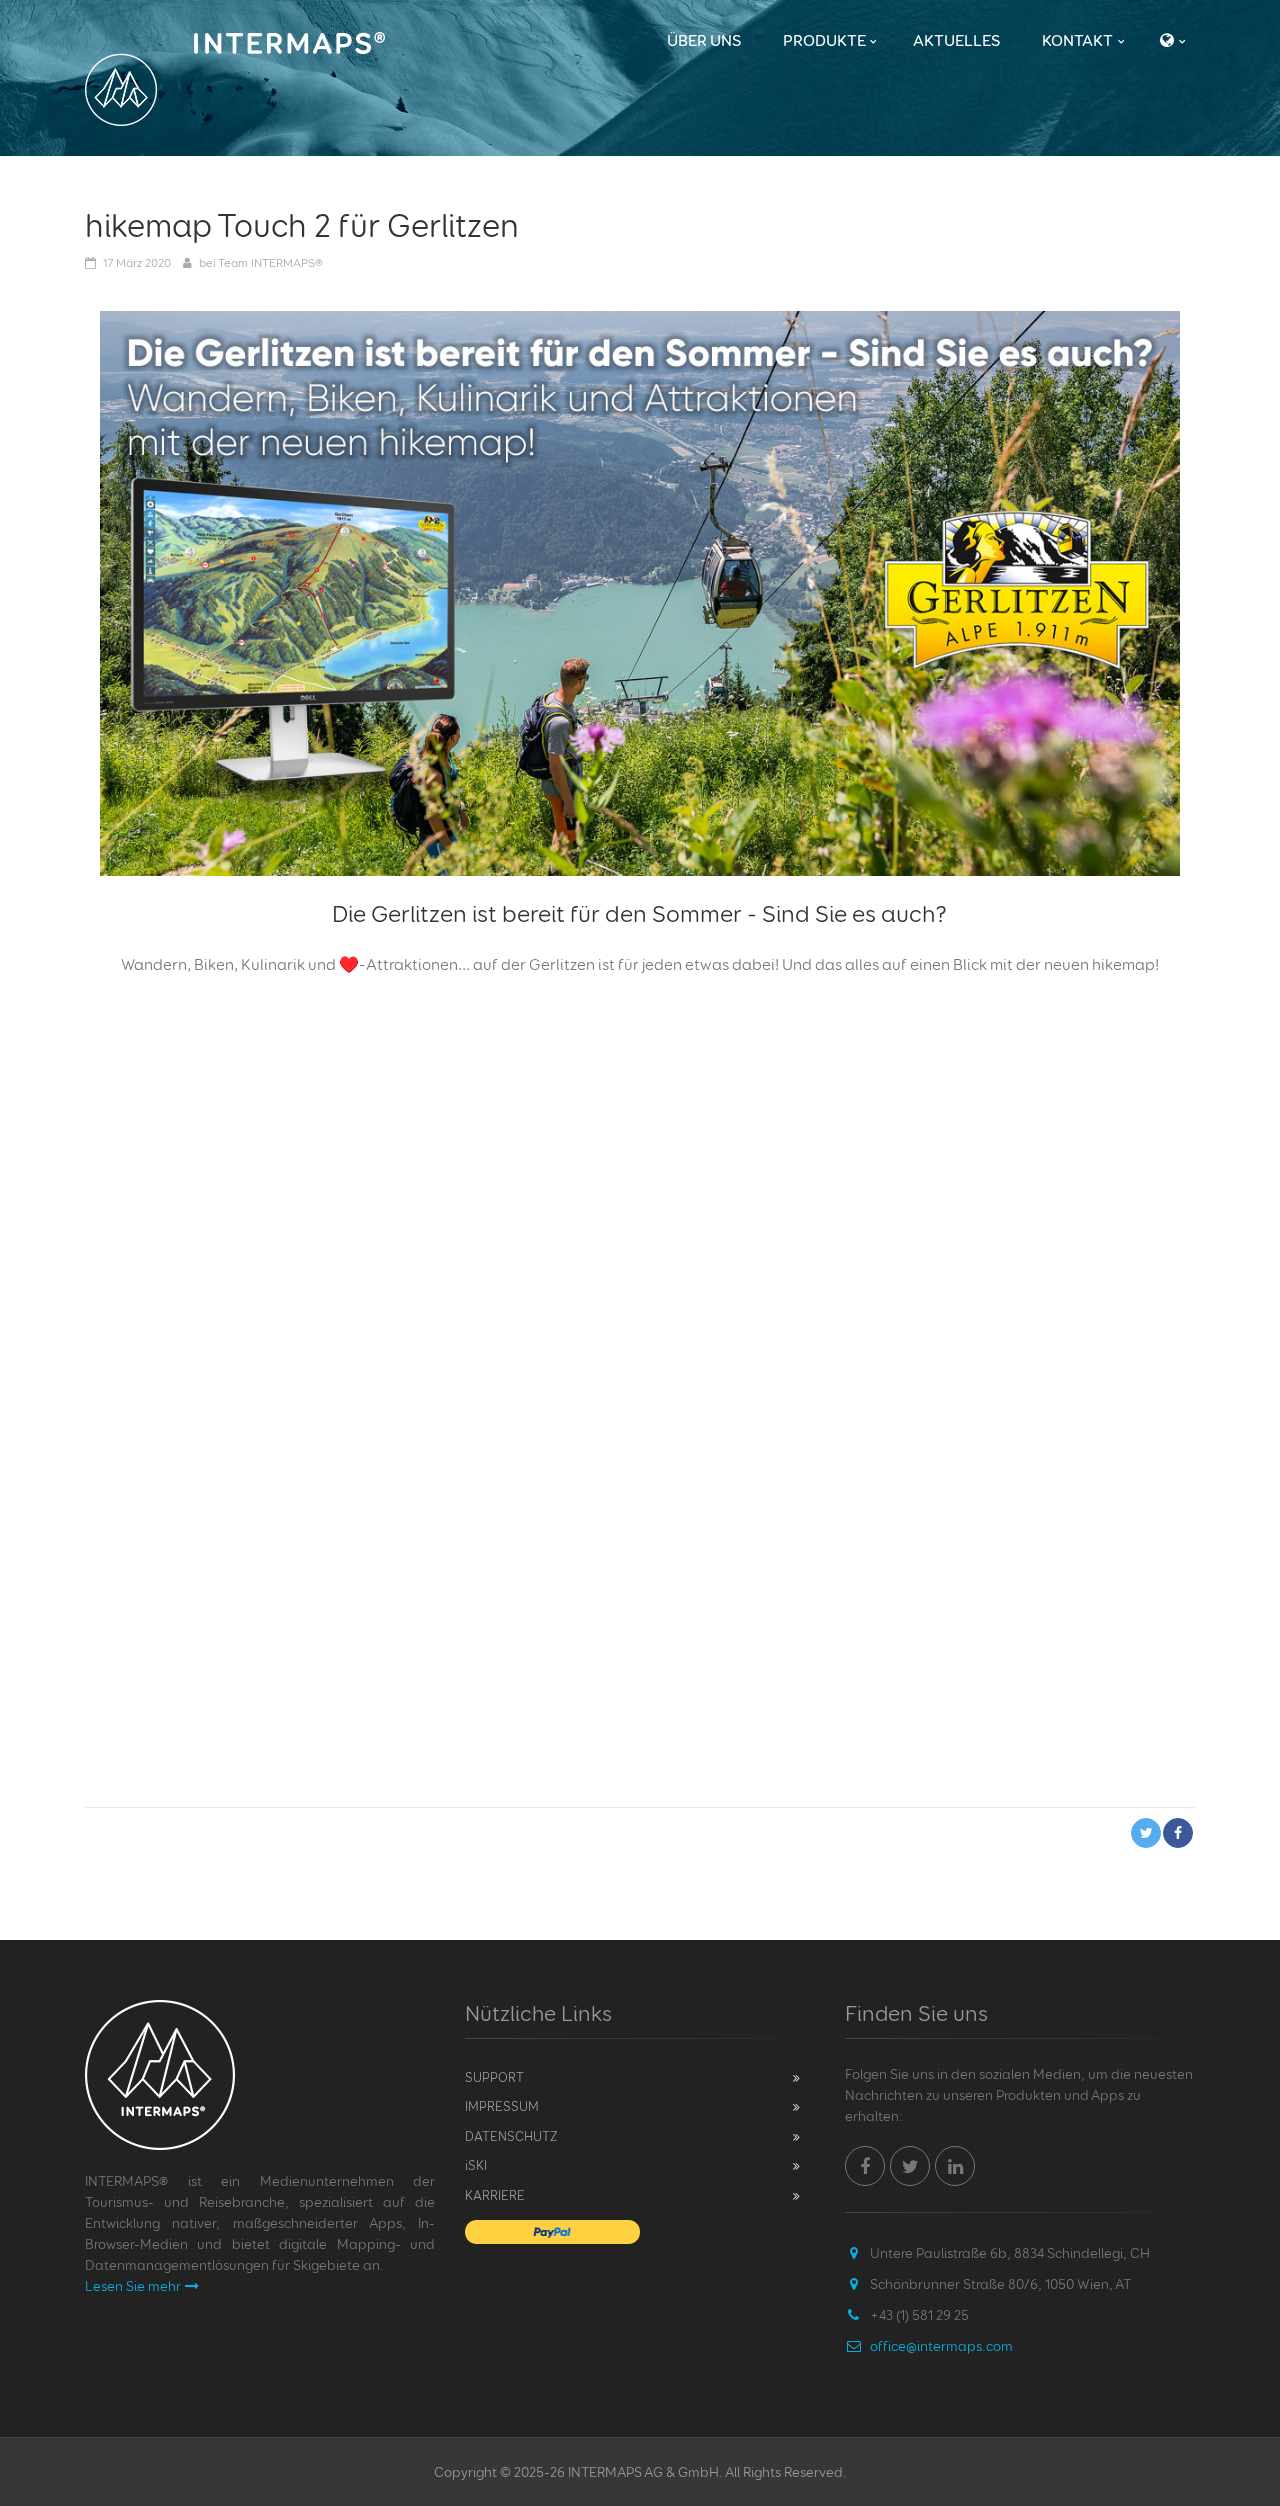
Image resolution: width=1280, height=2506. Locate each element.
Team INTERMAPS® (270, 262)
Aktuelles (956, 40)
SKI (476, 2165)
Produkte (824, 40)
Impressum (502, 2106)
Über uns (704, 40)
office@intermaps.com (941, 2345)
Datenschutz (511, 2136)
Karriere (495, 2195)
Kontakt (1077, 40)
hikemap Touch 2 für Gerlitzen (302, 225)
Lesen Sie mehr (133, 2285)
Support (494, 2077)
